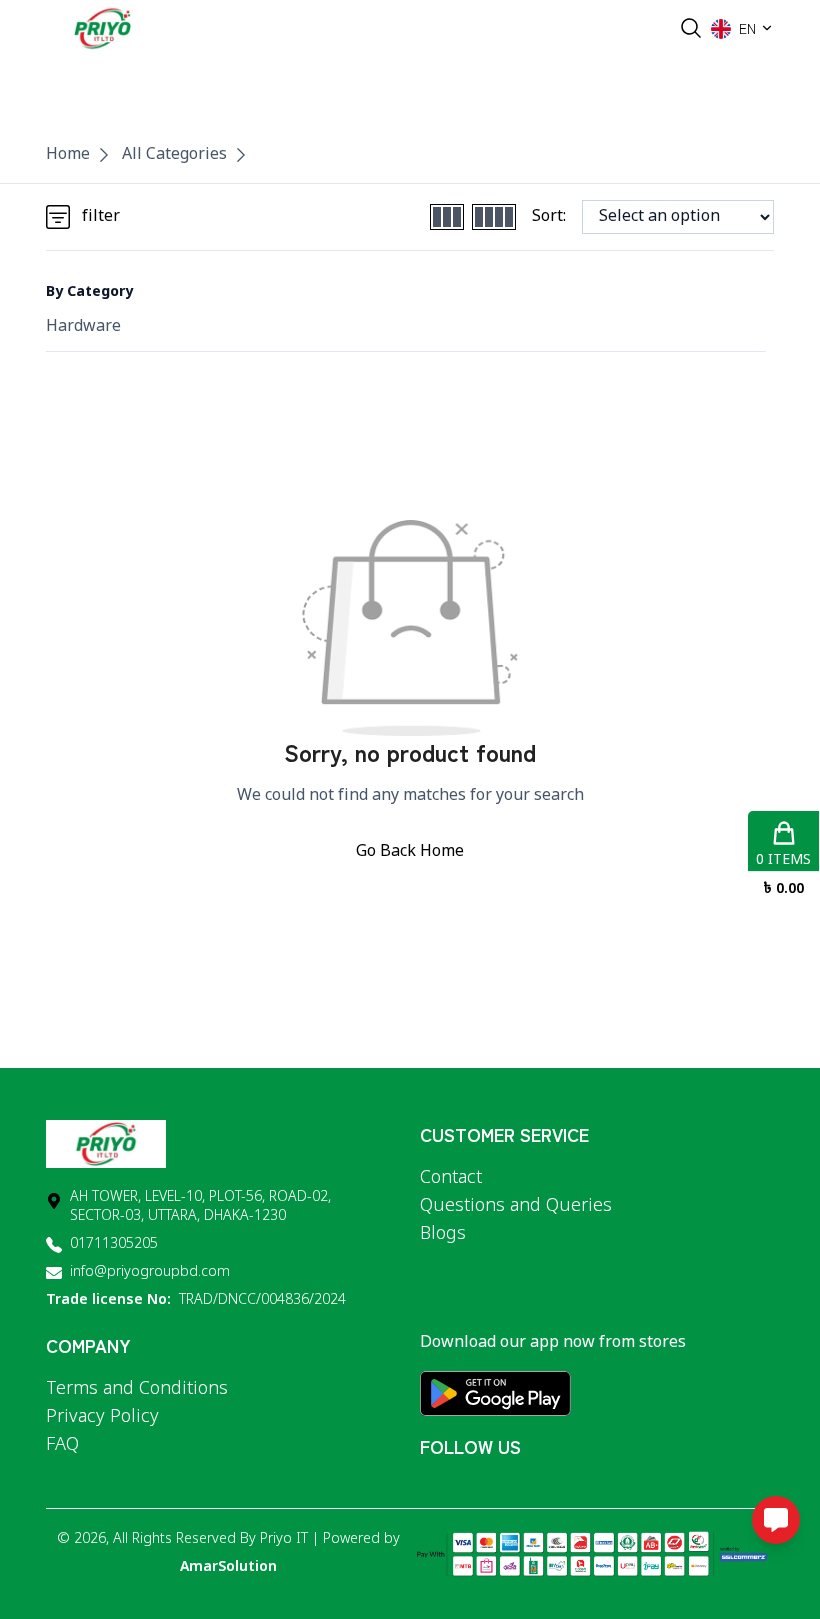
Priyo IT (284, 1539)
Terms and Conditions (137, 1389)
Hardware (83, 327)
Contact (451, 1178)
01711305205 (114, 1244)
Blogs (443, 1234)
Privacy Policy (102, 1417)
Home (68, 155)
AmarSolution (228, 1567)
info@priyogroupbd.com (150, 1272)
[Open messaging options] (776, 1520)
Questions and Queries (516, 1206)
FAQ (62, 1445)
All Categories (174, 155)
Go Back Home (410, 852)
